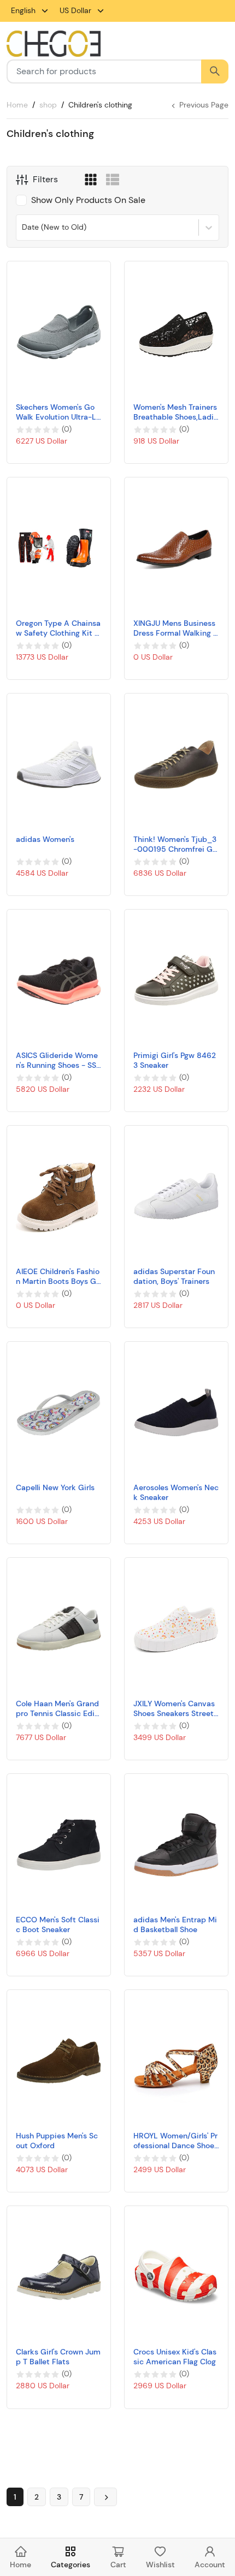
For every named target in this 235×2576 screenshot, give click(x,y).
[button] (91, 178)
